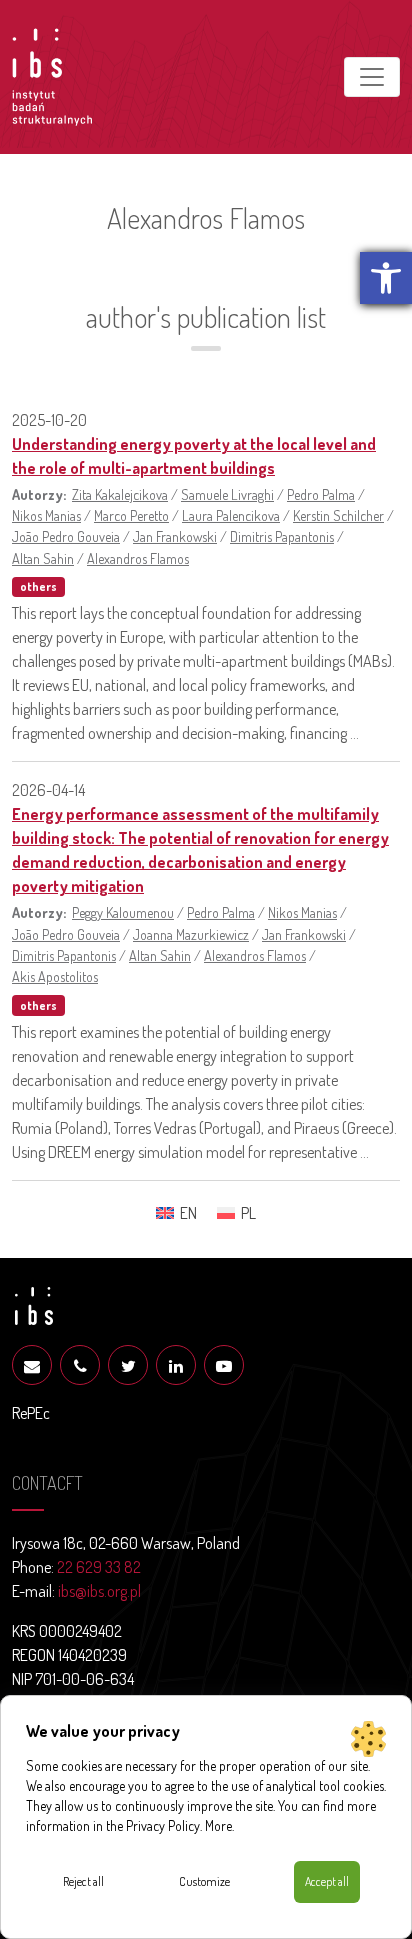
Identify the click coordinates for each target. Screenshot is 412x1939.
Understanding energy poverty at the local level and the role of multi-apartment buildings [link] (194, 456)
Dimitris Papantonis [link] (282, 536)
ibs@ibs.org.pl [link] (99, 1591)
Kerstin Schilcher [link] (338, 515)
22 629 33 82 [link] (99, 1567)
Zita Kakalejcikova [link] (120, 494)
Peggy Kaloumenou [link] (123, 912)
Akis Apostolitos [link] (55, 976)
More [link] (218, 1825)
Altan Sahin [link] (43, 558)
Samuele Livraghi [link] (227, 494)
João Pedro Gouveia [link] (66, 536)
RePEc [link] (31, 1413)
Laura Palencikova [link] (231, 515)
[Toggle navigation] (372, 77)
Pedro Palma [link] (321, 494)
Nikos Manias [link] (46, 515)
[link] (386, 278)
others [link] (38, 586)
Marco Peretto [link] (131, 515)
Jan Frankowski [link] (175, 536)
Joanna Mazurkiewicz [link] (191, 934)
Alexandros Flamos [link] (138, 558)
